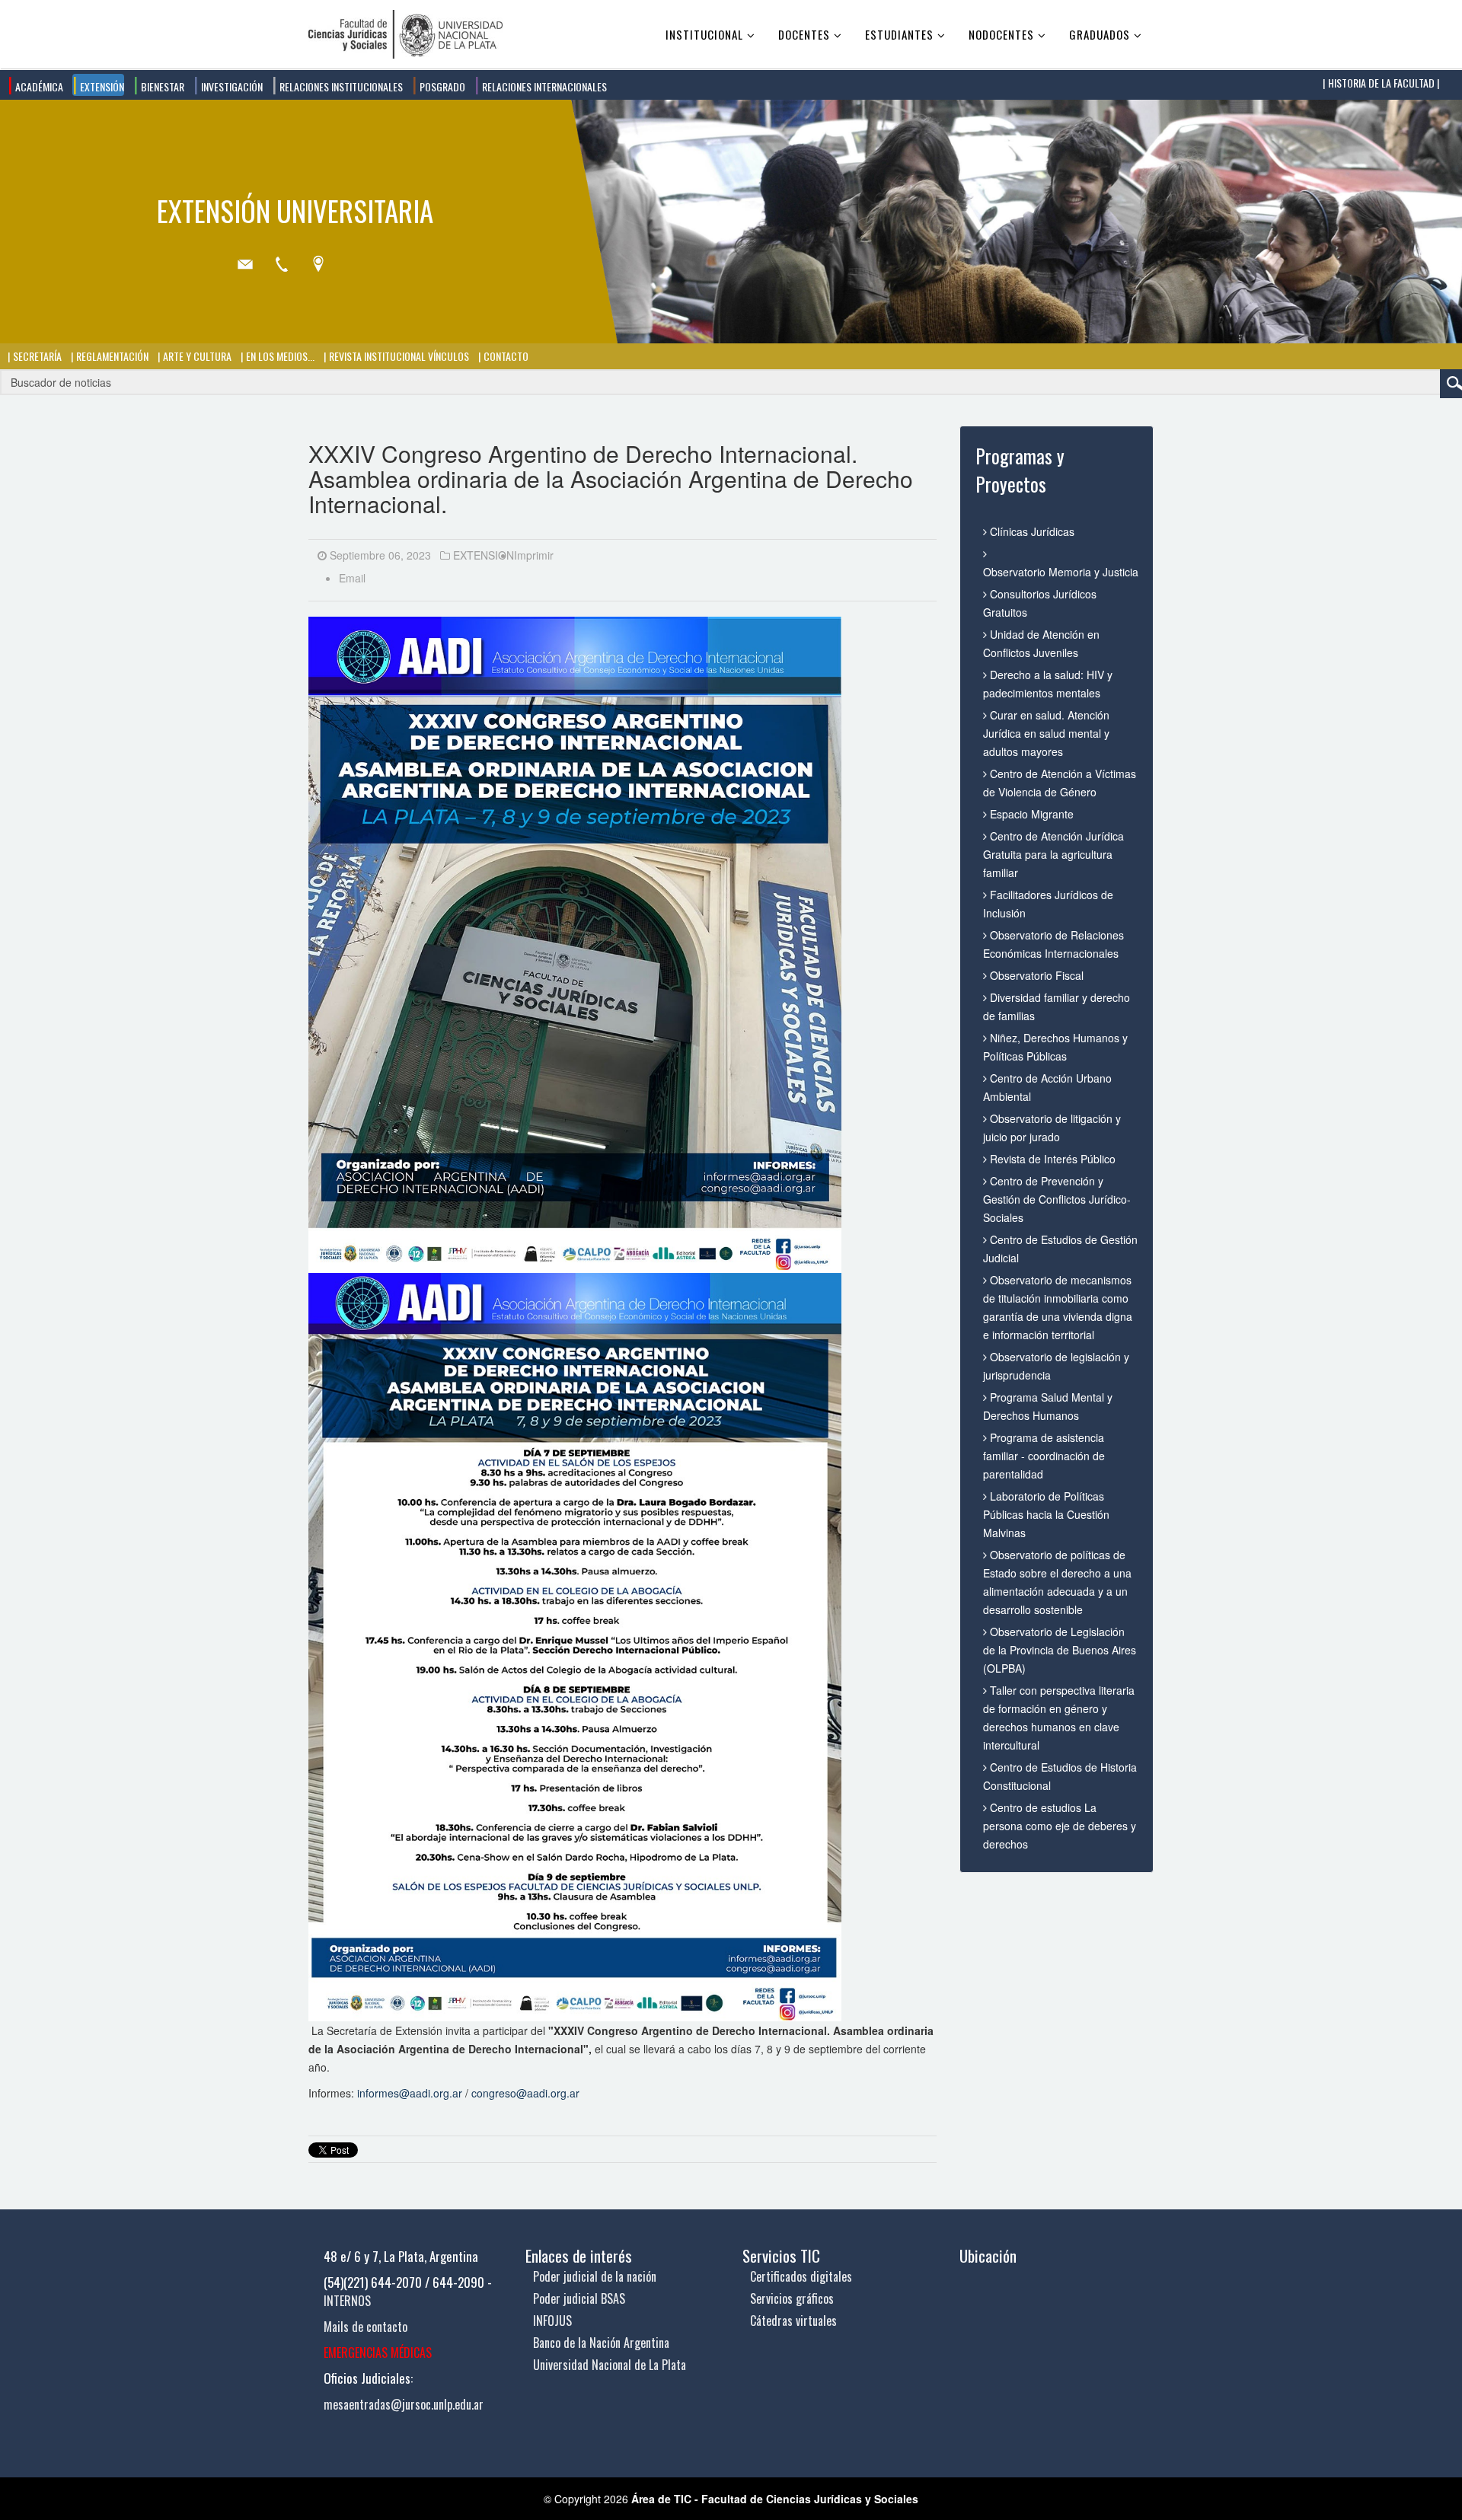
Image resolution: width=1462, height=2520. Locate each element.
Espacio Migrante (1030, 814)
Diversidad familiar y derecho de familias (1057, 1006)
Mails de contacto (365, 2327)
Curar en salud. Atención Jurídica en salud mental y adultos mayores (1046, 733)
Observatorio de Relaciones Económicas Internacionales (1053, 944)
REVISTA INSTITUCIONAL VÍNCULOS (398, 356)
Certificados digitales (801, 2276)
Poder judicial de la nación (595, 2276)
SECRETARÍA (36, 356)
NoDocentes (1001, 34)
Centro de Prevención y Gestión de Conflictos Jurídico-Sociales (1057, 1199)
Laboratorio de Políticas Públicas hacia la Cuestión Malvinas (1046, 1514)
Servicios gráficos (792, 2298)
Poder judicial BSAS (579, 2298)
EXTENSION (484, 555)
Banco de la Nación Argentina (601, 2343)
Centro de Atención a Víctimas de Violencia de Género (1060, 783)
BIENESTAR (161, 86)
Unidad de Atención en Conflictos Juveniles (1041, 643)
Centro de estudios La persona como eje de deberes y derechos (1060, 1826)
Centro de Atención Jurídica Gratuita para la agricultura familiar (1053, 854)
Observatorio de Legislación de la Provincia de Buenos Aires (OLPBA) (1060, 1650)
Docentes (804, 34)
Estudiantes (899, 34)
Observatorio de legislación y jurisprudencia (1056, 1366)
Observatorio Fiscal (1035, 975)
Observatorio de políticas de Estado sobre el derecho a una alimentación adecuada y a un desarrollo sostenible (1057, 1582)
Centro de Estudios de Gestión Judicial (1060, 1249)
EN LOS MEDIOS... (279, 356)
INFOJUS (552, 2321)
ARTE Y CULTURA (196, 356)
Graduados (1100, 34)
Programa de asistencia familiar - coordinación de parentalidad (1044, 1456)
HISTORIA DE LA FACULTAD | (1382, 83)
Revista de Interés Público (1051, 1159)
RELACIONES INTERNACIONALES (543, 86)
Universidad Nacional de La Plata (610, 2365)
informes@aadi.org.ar (410, 2093)
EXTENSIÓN (101, 86)
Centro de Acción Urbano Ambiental (1047, 1087)
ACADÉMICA (38, 86)
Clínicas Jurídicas (1031, 531)
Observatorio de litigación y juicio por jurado (1052, 1128)
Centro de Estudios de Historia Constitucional (1060, 1776)
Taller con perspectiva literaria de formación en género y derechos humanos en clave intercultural (1059, 1718)
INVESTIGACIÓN (231, 86)
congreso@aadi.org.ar (525, 2093)
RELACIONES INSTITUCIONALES (340, 86)
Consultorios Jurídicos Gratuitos (1040, 603)
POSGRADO (441, 86)
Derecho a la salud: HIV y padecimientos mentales (1048, 684)
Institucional (704, 34)
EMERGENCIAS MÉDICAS (378, 2353)
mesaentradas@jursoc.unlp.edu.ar (404, 2404)
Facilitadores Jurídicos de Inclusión (1048, 904)
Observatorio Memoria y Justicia (1060, 572)
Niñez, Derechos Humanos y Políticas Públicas (1055, 1047)
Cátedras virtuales (793, 2321)
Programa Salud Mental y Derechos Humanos (1048, 1406)
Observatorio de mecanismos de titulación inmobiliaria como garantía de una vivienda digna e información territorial (1058, 1307)
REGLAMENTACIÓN (111, 356)
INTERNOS (347, 2301)
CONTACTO (505, 356)
